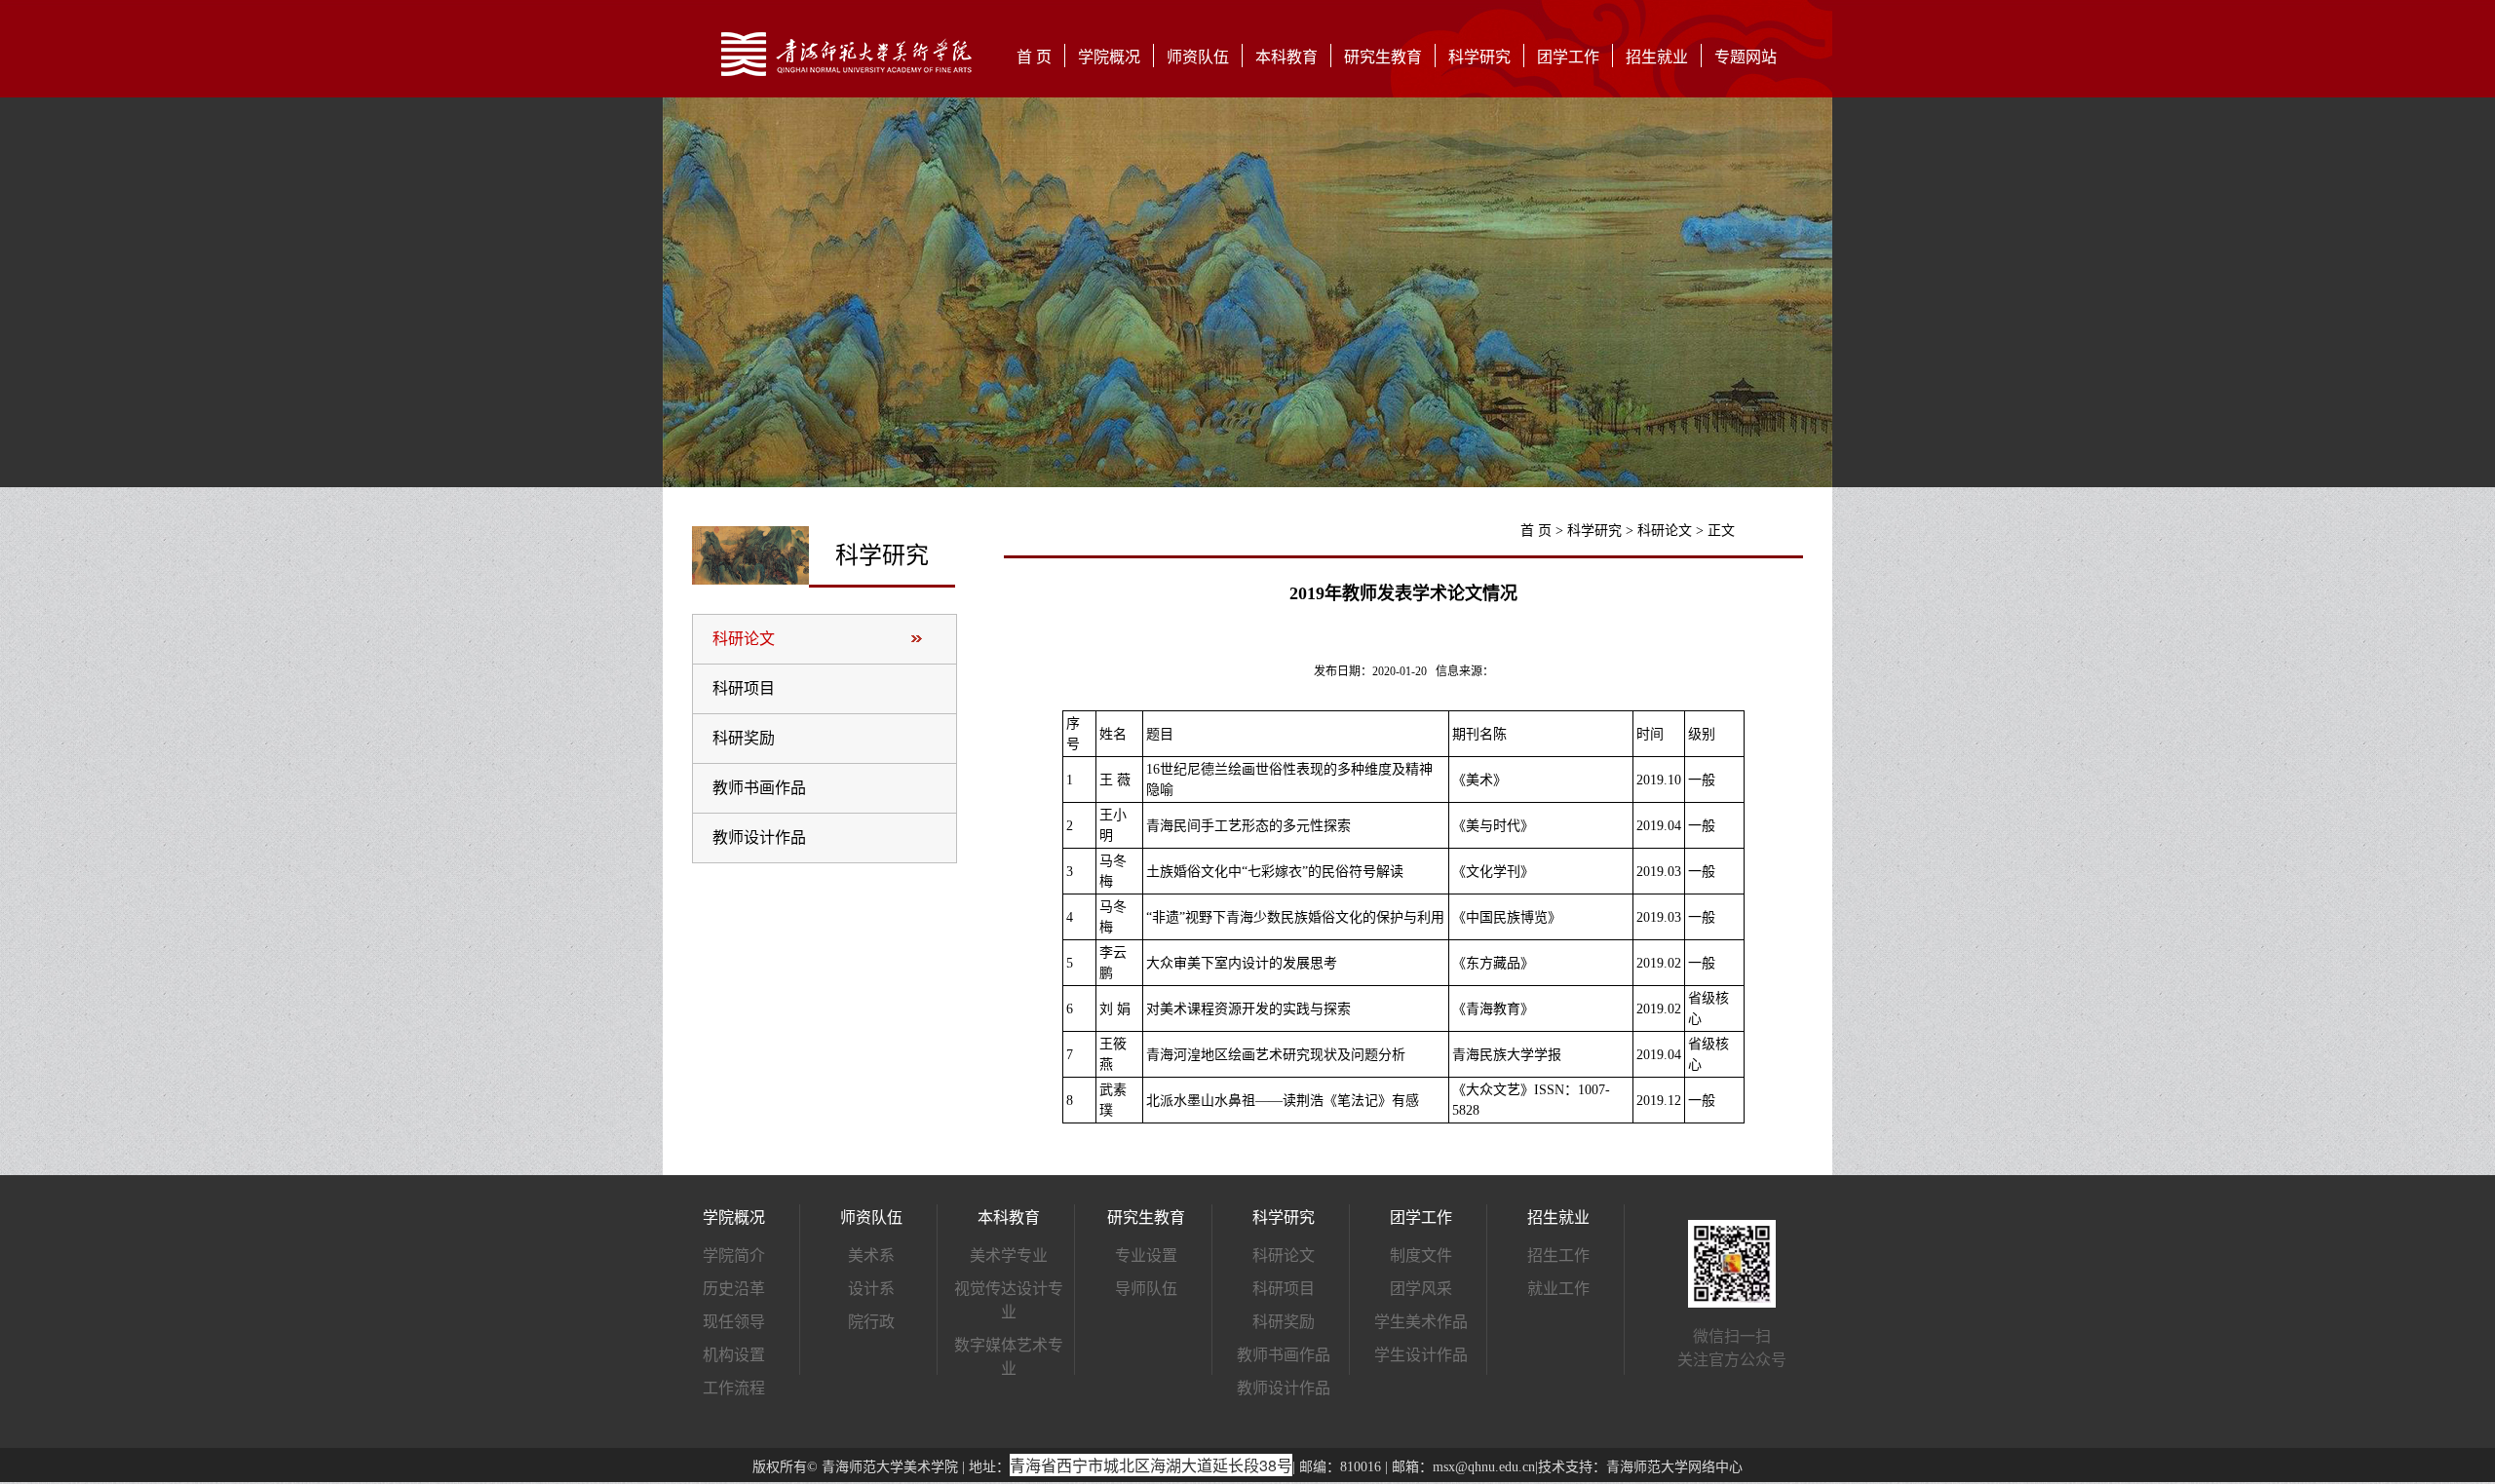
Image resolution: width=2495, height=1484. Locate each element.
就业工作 (1558, 1289)
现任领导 (734, 1322)
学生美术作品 (1421, 1322)
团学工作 (1568, 57)
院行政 (871, 1322)
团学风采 (1421, 1289)
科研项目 (744, 688)
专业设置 (1146, 1256)
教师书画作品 (759, 788)
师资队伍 (1198, 57)
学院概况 (1109, 57)
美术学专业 (1009, 1256)
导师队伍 (1146, 1289)
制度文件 (1421, 1256)
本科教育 (1286, 57)
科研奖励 (744, 738)
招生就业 (1657, 57)
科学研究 (1479, 57)
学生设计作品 (1421, 1355)
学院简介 (734, 1256)
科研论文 (744, 639)
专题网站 (1746, 57)
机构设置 (734, 1355)
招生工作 (1558, 1256)
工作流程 (734, 1388)
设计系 (871, 1289)
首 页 (1034, 57)
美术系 (871, 1256)
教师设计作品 (759, 837)
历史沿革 (734, 1289)
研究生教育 (1383, 57)
